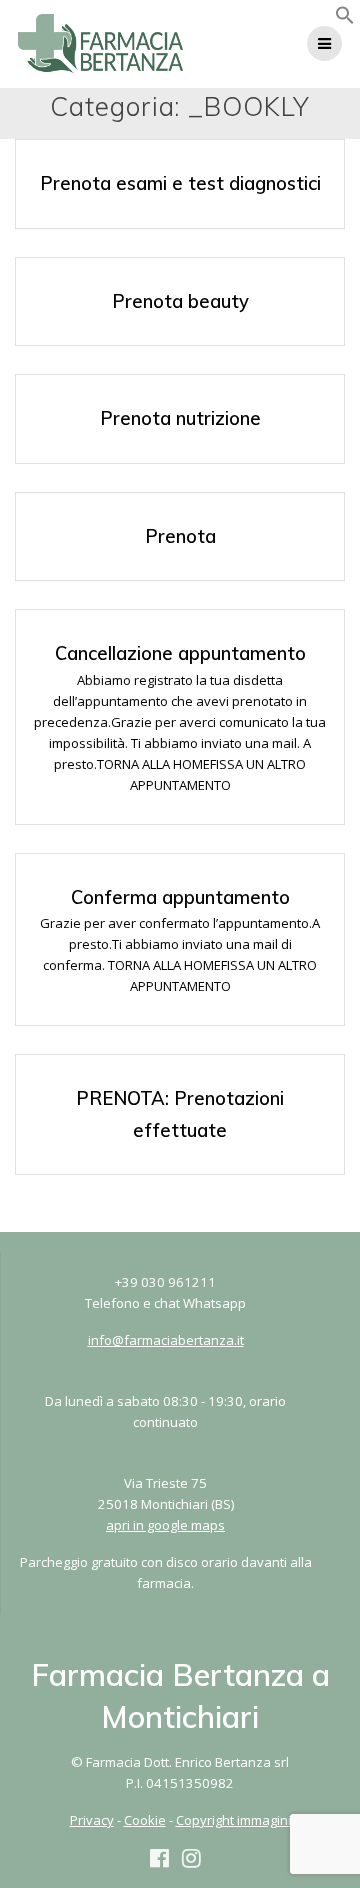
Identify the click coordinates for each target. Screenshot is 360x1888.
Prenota (180, 536)
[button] (345, 20)
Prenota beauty (180, 301)
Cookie (145, 1820)
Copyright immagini (233, 1820)
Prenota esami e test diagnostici (180, 183)
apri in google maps (165, 1525)
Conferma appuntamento (180, 897)
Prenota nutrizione (180, 418)
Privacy (92, 1820)
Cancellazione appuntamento (180, 653)
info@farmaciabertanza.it (166, 1340)
